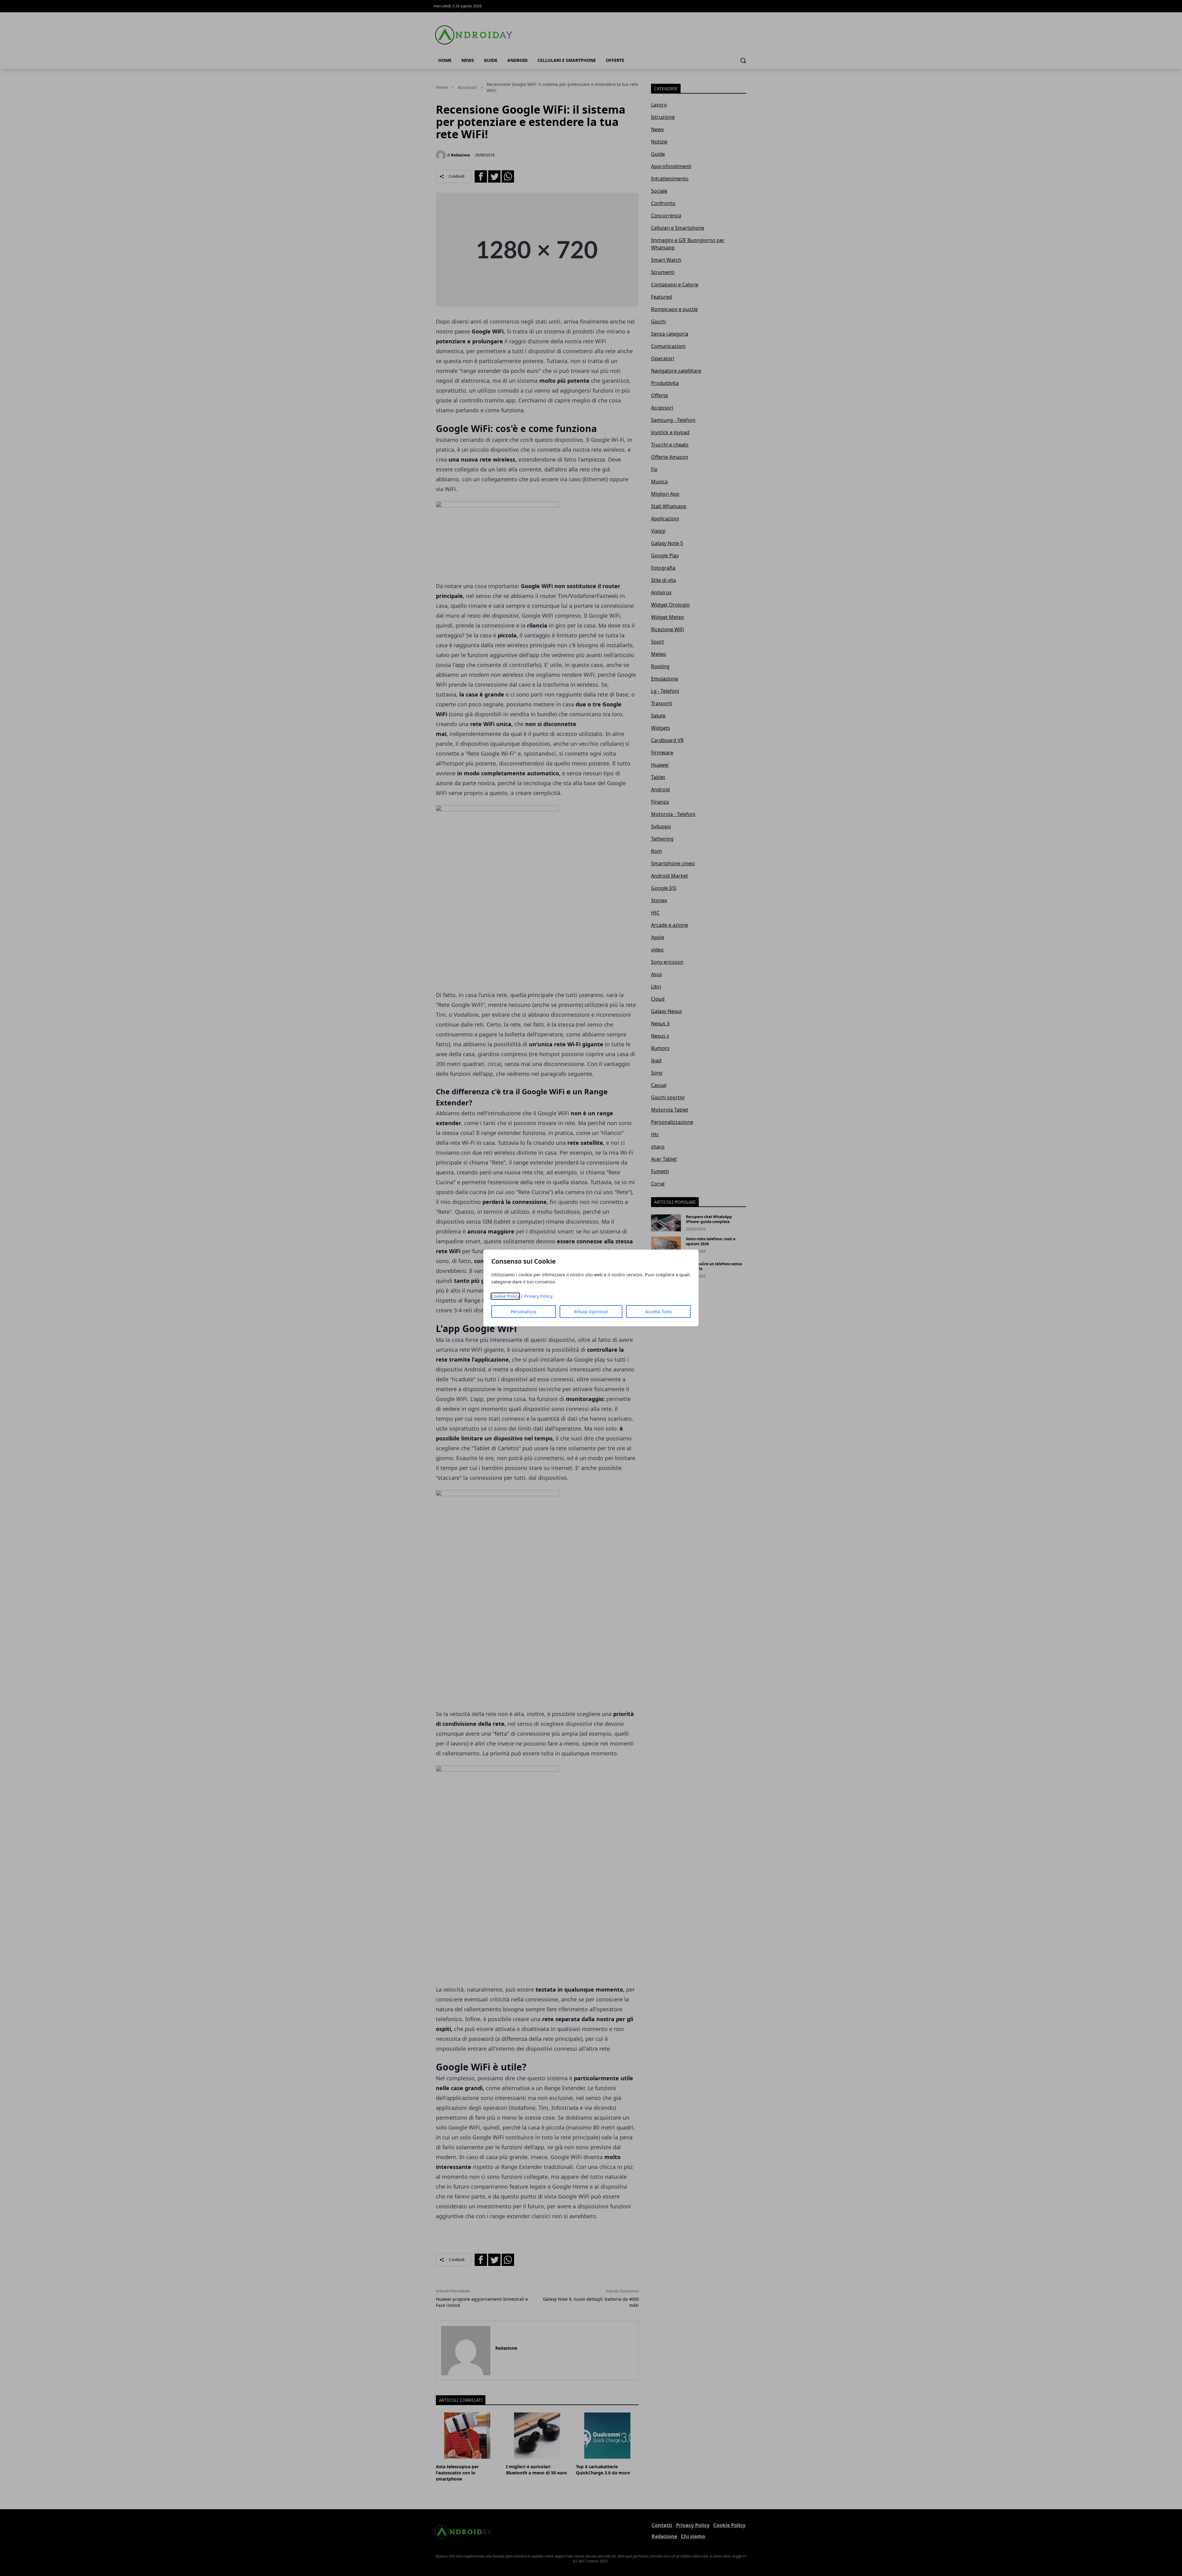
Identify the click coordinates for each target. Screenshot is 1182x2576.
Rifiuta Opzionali (591, 1312)
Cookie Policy (505, 1296)
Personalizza (524, 1312)
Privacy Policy (538, 1296)
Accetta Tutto (659, 1312)
